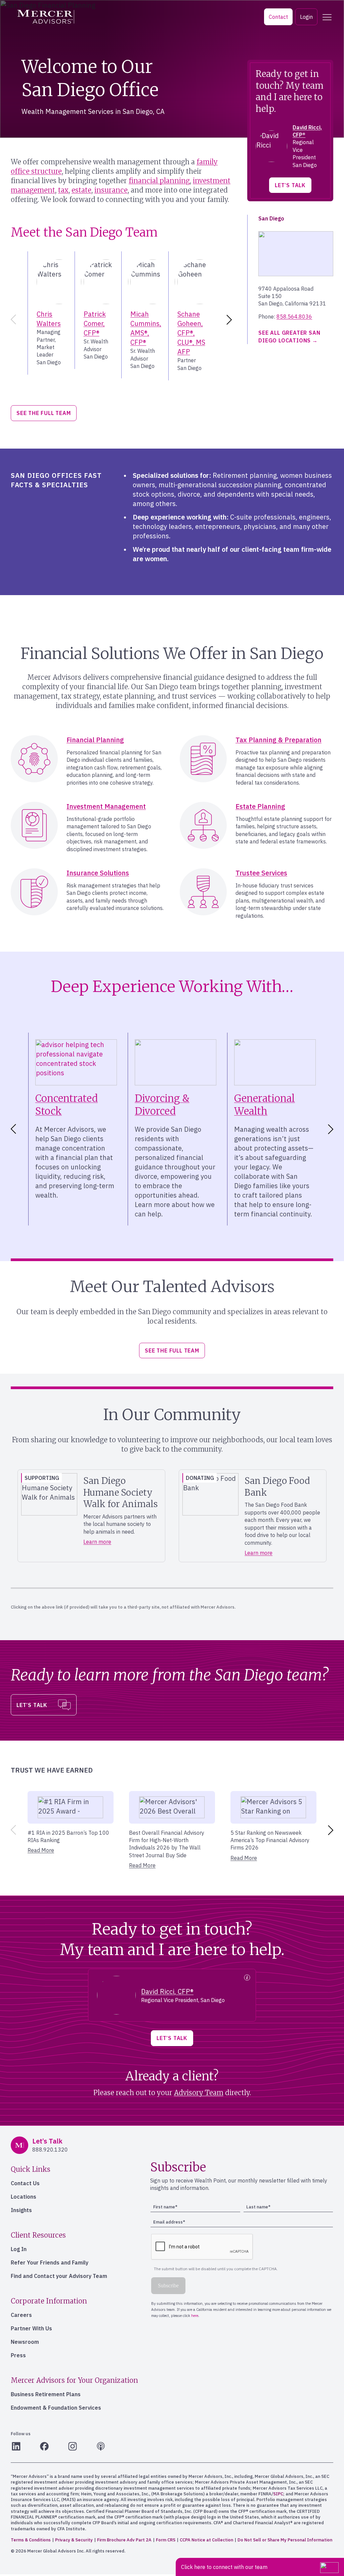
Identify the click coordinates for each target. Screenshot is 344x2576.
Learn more (97, 1542)
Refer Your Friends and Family (50, 2262)
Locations (24, 2197)
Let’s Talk (290, 185)
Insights (21, 2210)
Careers (21, 2315)
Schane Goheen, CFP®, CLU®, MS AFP (191, 333)
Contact (278, 17)
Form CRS (166, 2540)
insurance (111, 190)
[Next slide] (230, 320)
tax (63, 190)
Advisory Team (199, 2093)
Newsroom (25, 2342)
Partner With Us (31, 2328)
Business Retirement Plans (46, 2394)
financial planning (159, 181)
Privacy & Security (74, 2540)
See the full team (44, 413)
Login (306, 17)
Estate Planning (260, 806)
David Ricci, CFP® (167, 1991)
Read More (41, 1850)
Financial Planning (95, 740)
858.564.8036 (294, 317)
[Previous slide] (12, 320)
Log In (19, 2249)
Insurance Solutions (98, 873)
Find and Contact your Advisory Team (59, 2276)
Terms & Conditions (31, 2540)
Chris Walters (49, 319)
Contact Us (25, 2183)
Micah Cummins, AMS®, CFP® (146, 328)
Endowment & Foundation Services (56, 2408)
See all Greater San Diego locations (289, 336)
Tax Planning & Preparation (278, 740)
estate (81, 190)
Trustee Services (261, 873)
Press (18, 2355)
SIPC (278, 2494)
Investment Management (106, 806)
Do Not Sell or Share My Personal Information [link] (285, 2540)
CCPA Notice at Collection (206, 2540)
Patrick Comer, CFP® (95, 323)
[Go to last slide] (12, 1129)
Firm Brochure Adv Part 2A (124, 2540)
